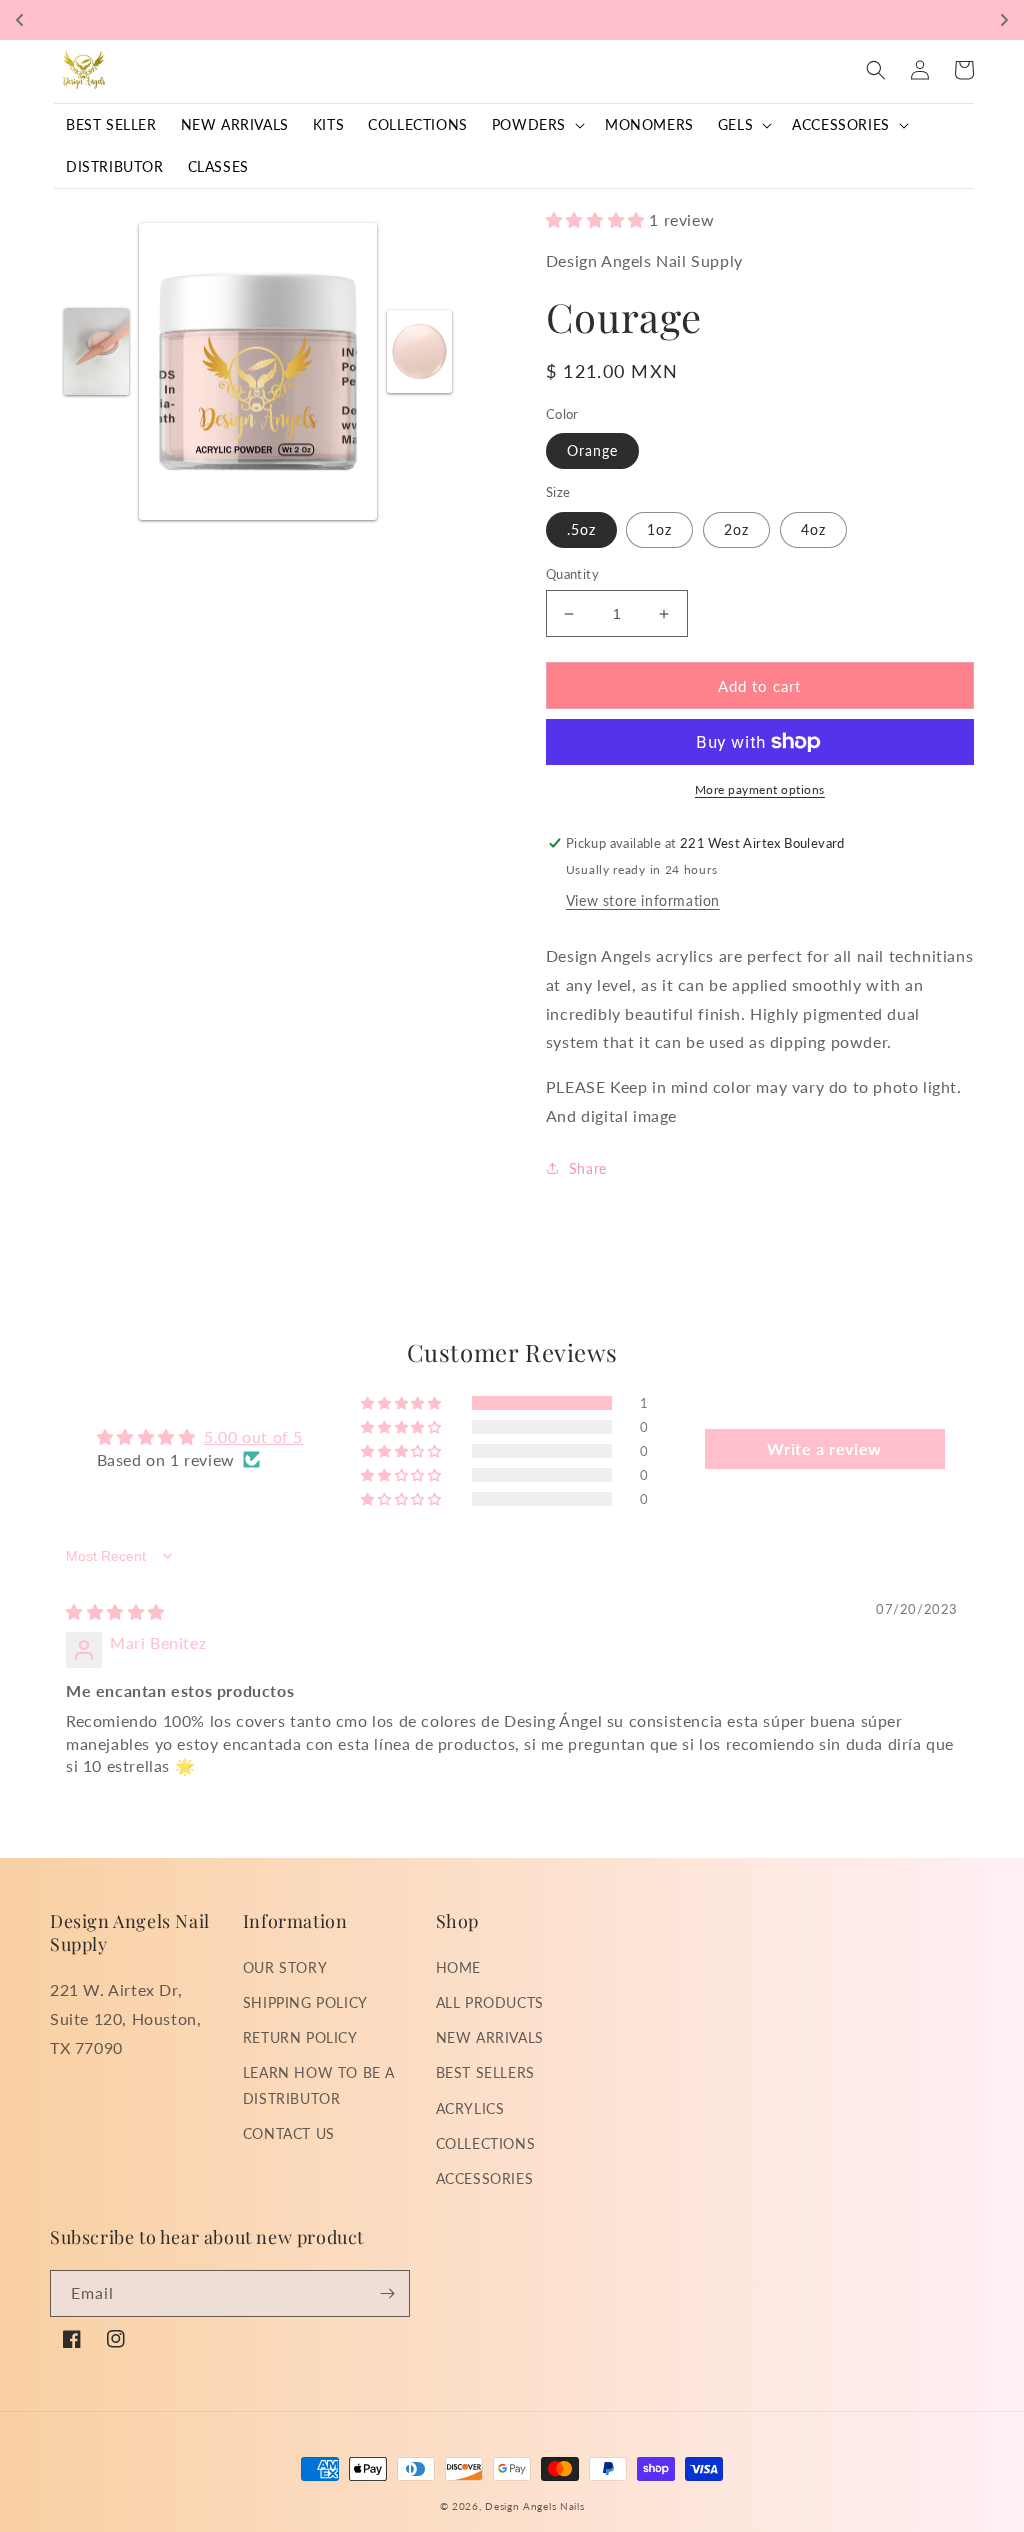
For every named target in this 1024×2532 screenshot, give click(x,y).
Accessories (485, 2178)
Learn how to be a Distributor (319, 2085)
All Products (490, 2002)
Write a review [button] (824, 1448)
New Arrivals (490, 2037)
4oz (813, 529)
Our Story (285, 1967)
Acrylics (470, 2108)
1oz (659, 529)
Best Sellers (485, 2072)
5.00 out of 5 (253, 1436)
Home (458, 1967)
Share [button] (588, 1168)
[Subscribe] (387, 2293)
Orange (592, 450)
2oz (736, 529)
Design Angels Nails (534, 2506)
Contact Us (289, 2133)
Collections (486, 2143)
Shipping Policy (305, 2002)
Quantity (572, 574)
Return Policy (300, 2037)
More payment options (760, 789)
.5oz (581, 529)
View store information (643, 900)
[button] (536, 125)
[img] (115, 1611)
